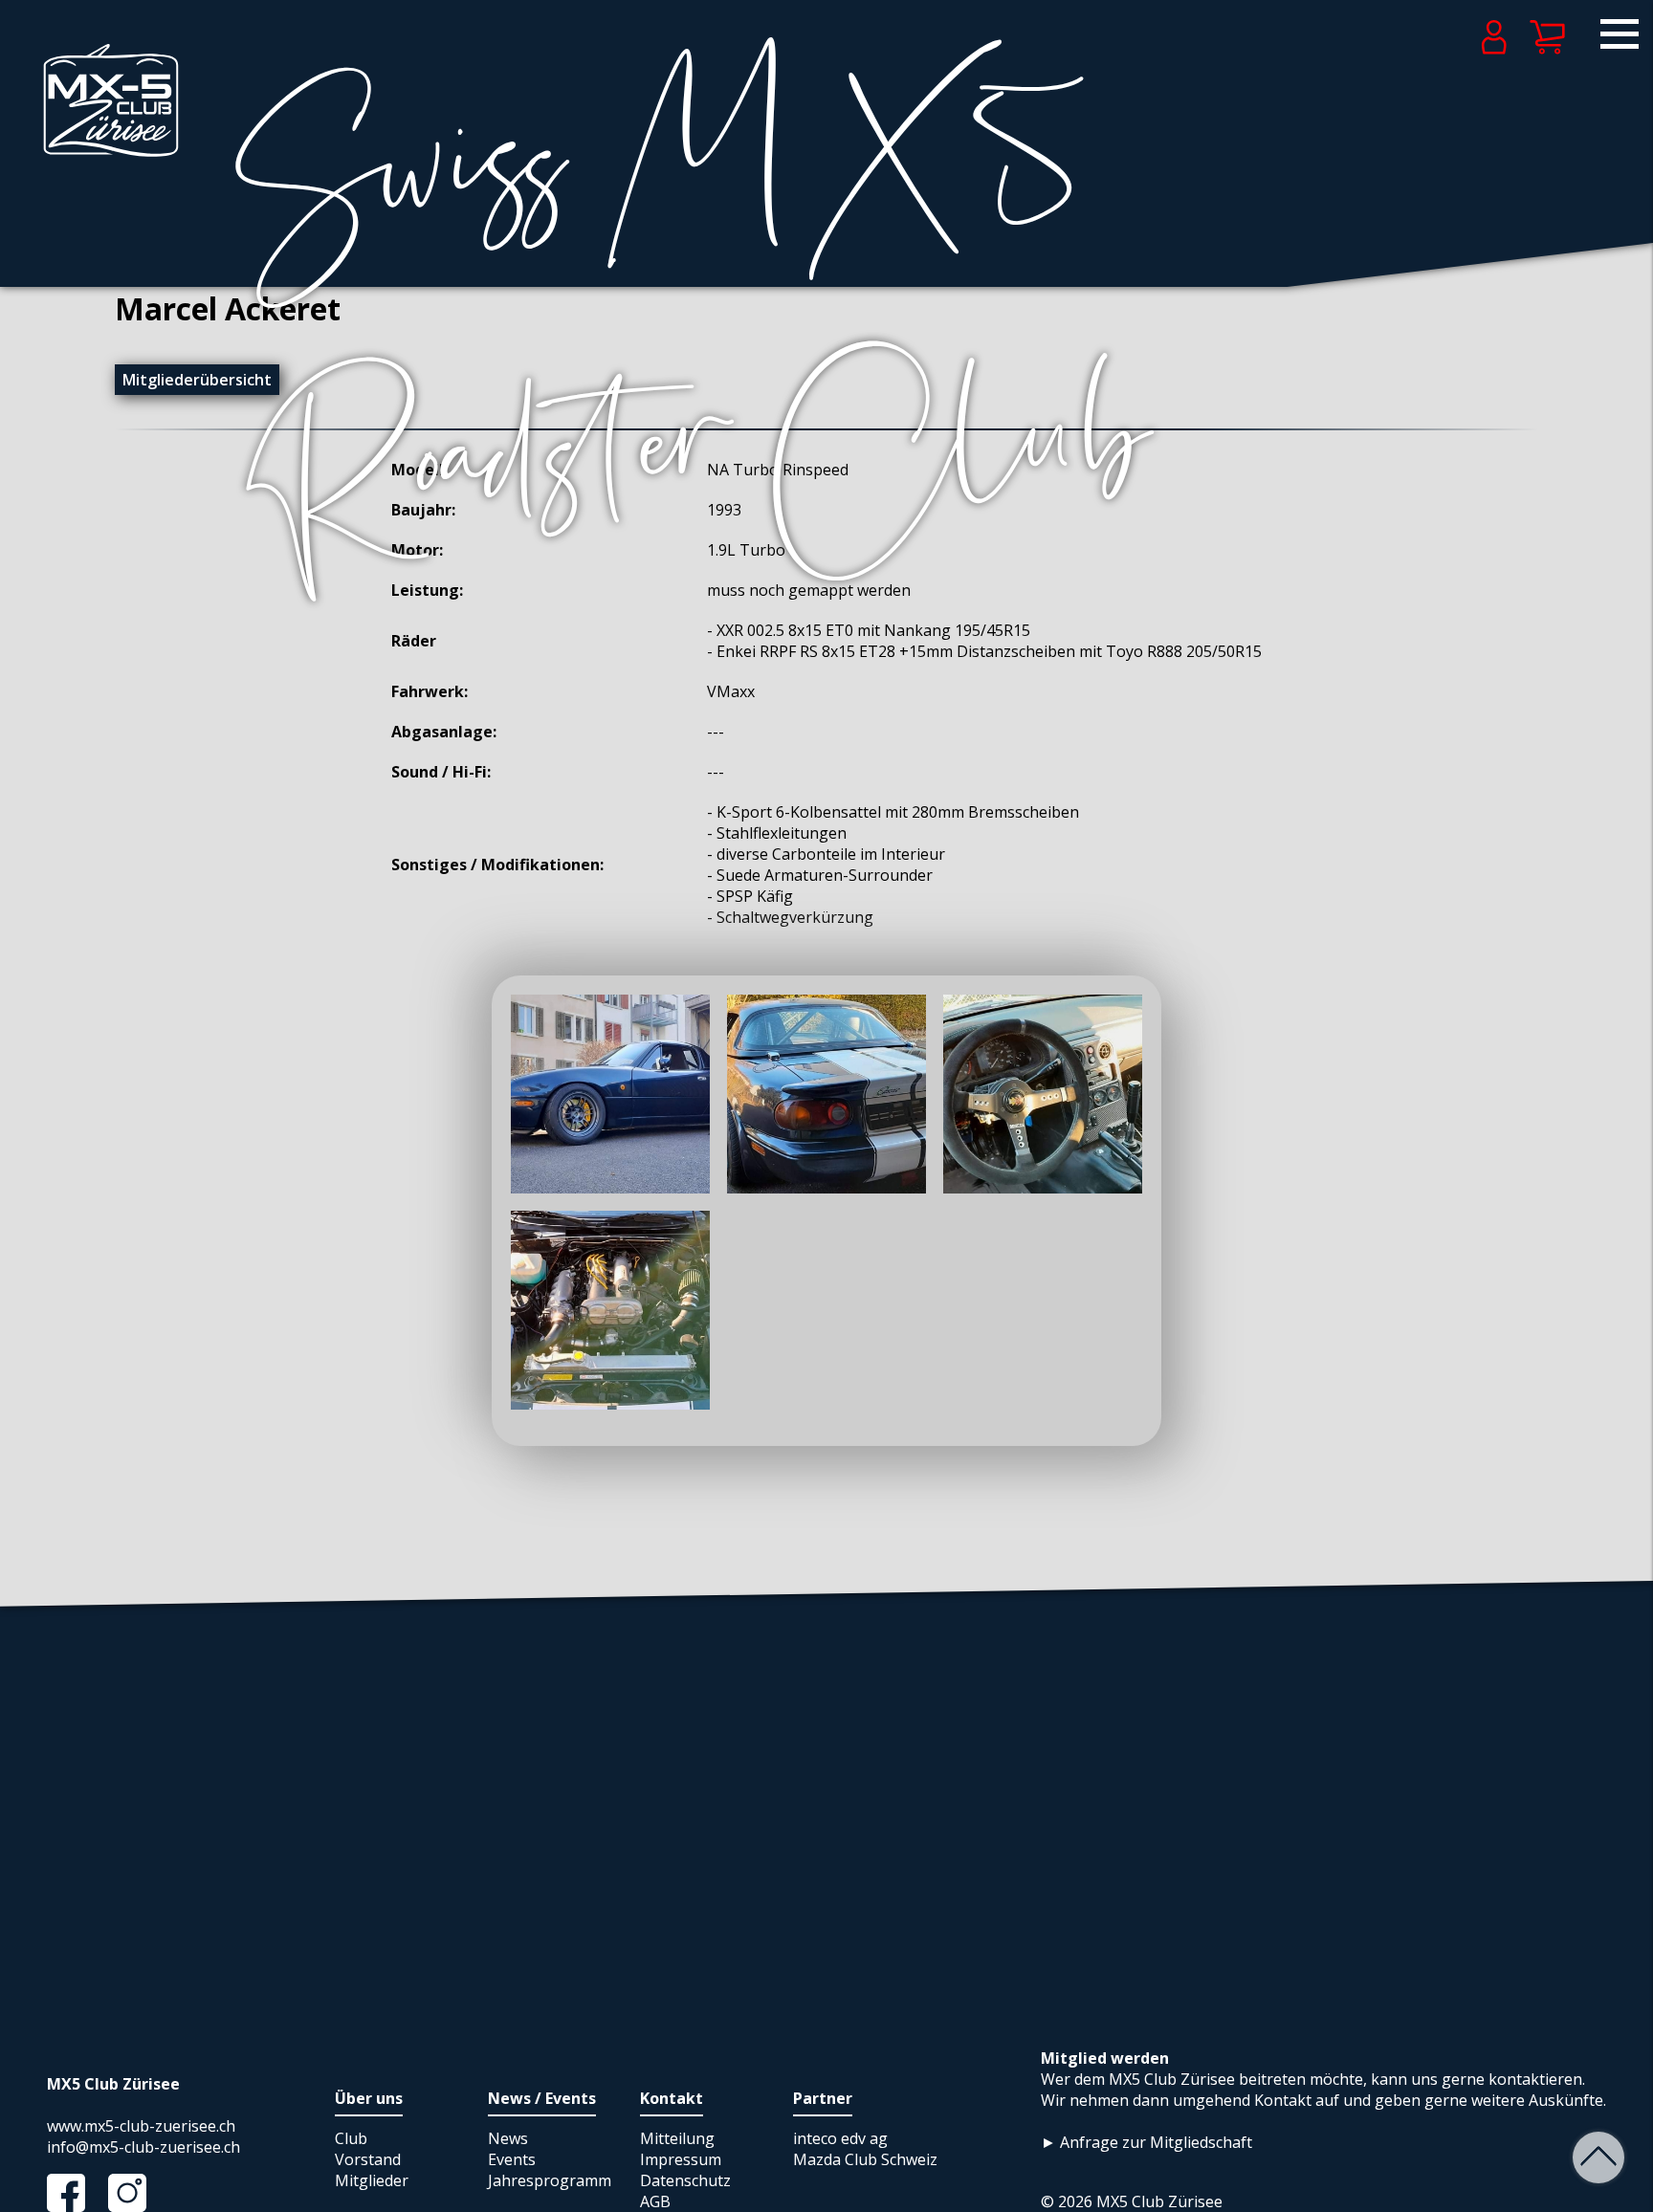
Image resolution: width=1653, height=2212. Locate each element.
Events (512, 2159)
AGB (655, 2201)
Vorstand (368, 2159)
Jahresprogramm (550, 2180)
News (508, 2138)
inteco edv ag (840, 2138)
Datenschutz (685, 2180)
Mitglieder (372, 2180)
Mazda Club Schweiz (865, 2159)
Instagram (137, 2193)
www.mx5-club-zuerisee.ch (141, 2126)
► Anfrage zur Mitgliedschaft (1146, 2142)
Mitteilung (677, 2138)
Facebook (76, 2193)
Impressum (681, 2159)
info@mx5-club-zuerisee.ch (143, 2147)
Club (351, 2138)
